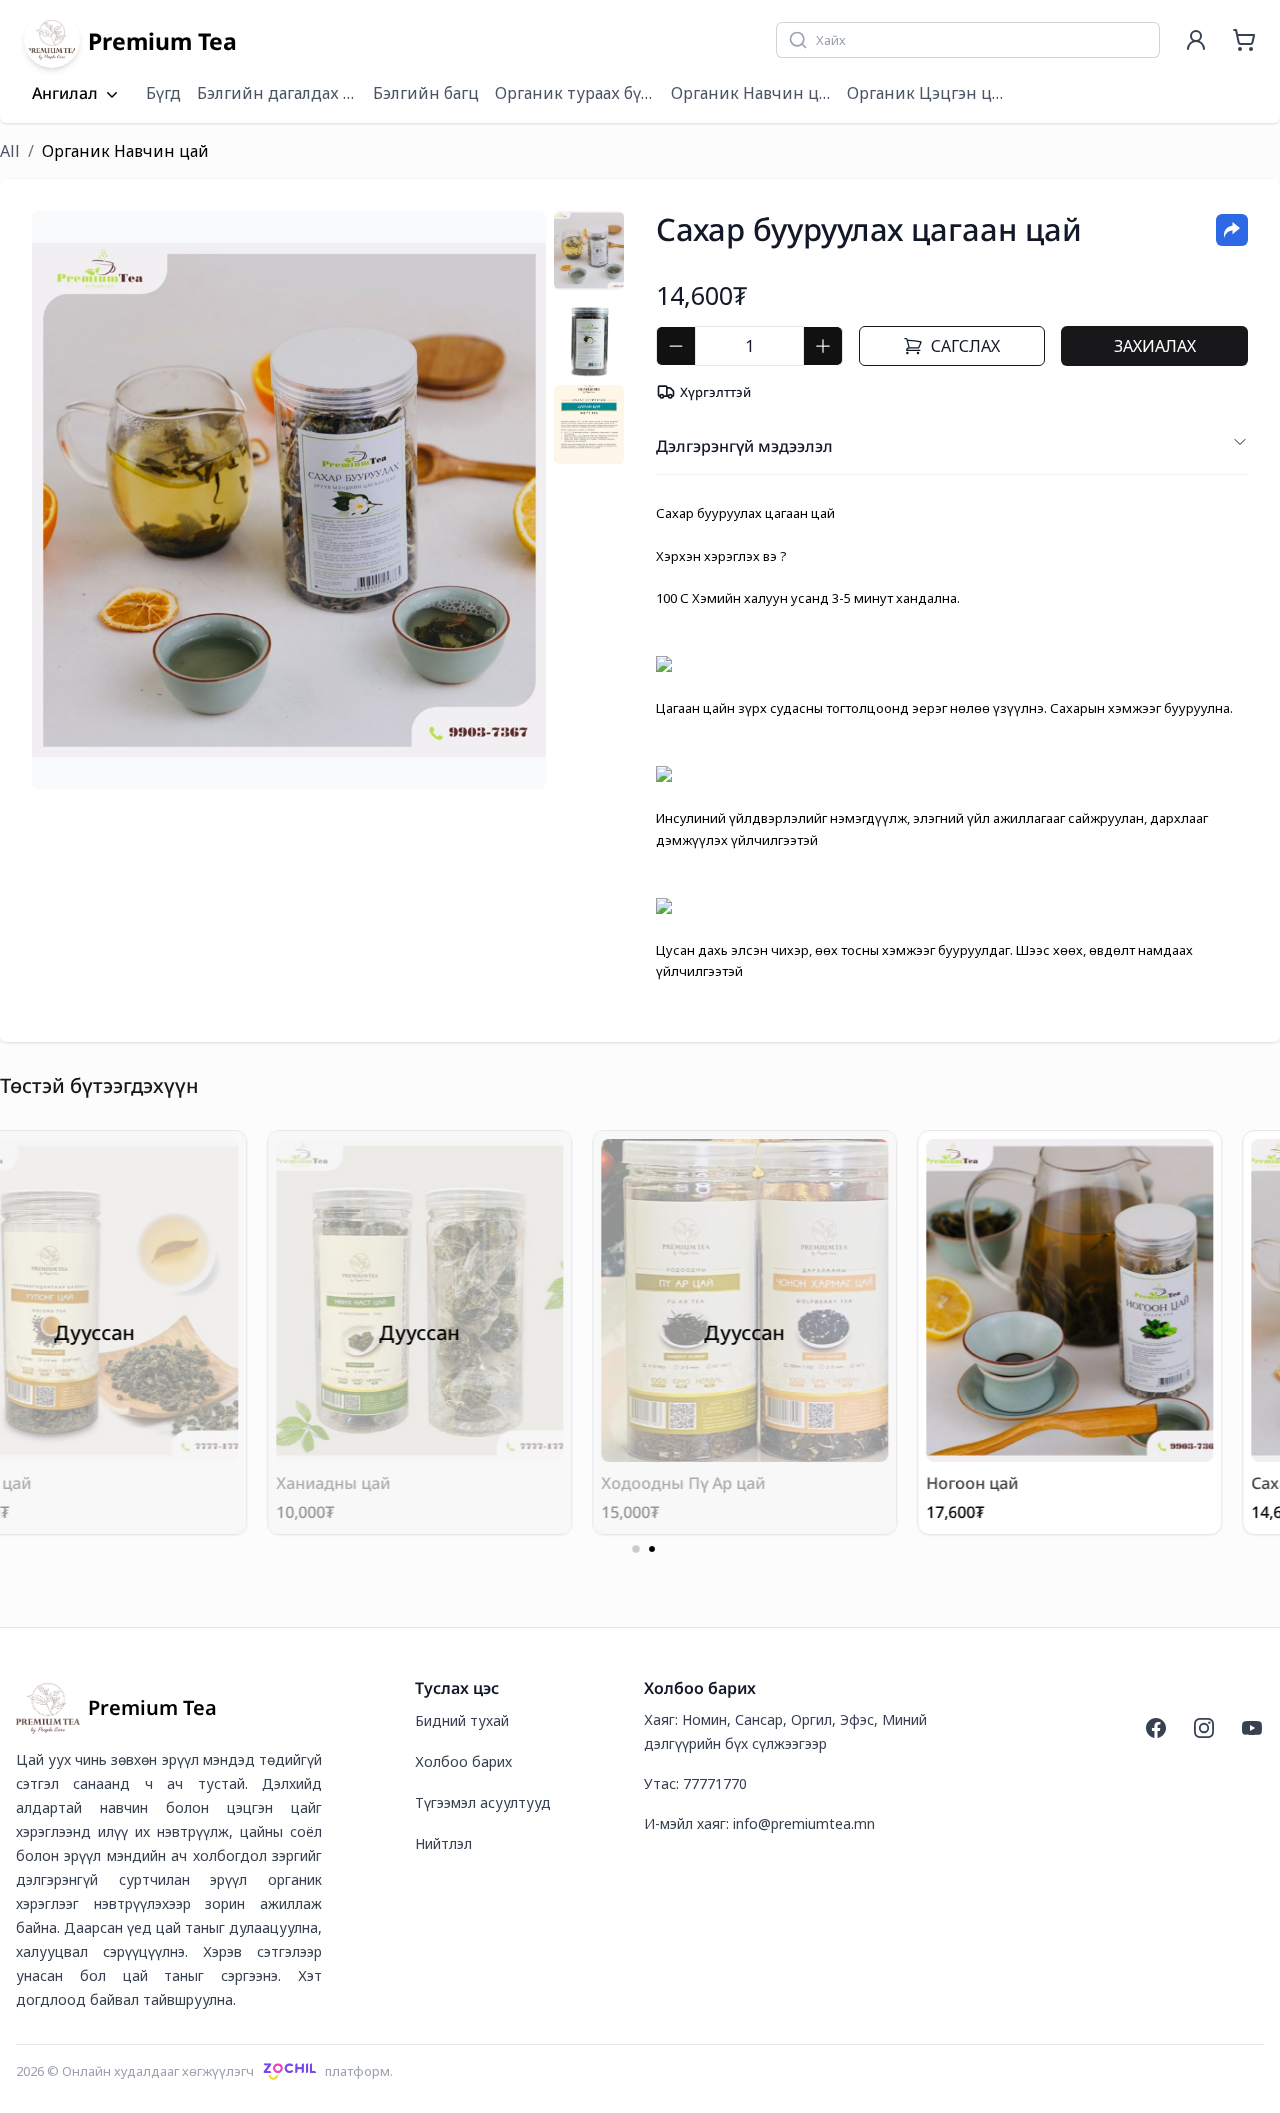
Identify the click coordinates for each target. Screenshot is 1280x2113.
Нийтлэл (443, 1843)
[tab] (589, 250)
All (10, 151)
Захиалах (1155, 346)
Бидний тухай (462, 1720)
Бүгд (163, 93)
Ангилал (65, 94)
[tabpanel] (289, 500)
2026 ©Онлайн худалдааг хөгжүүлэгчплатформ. (204, 2071)
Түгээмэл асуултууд (483, 1802)
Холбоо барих (463, 1761)
